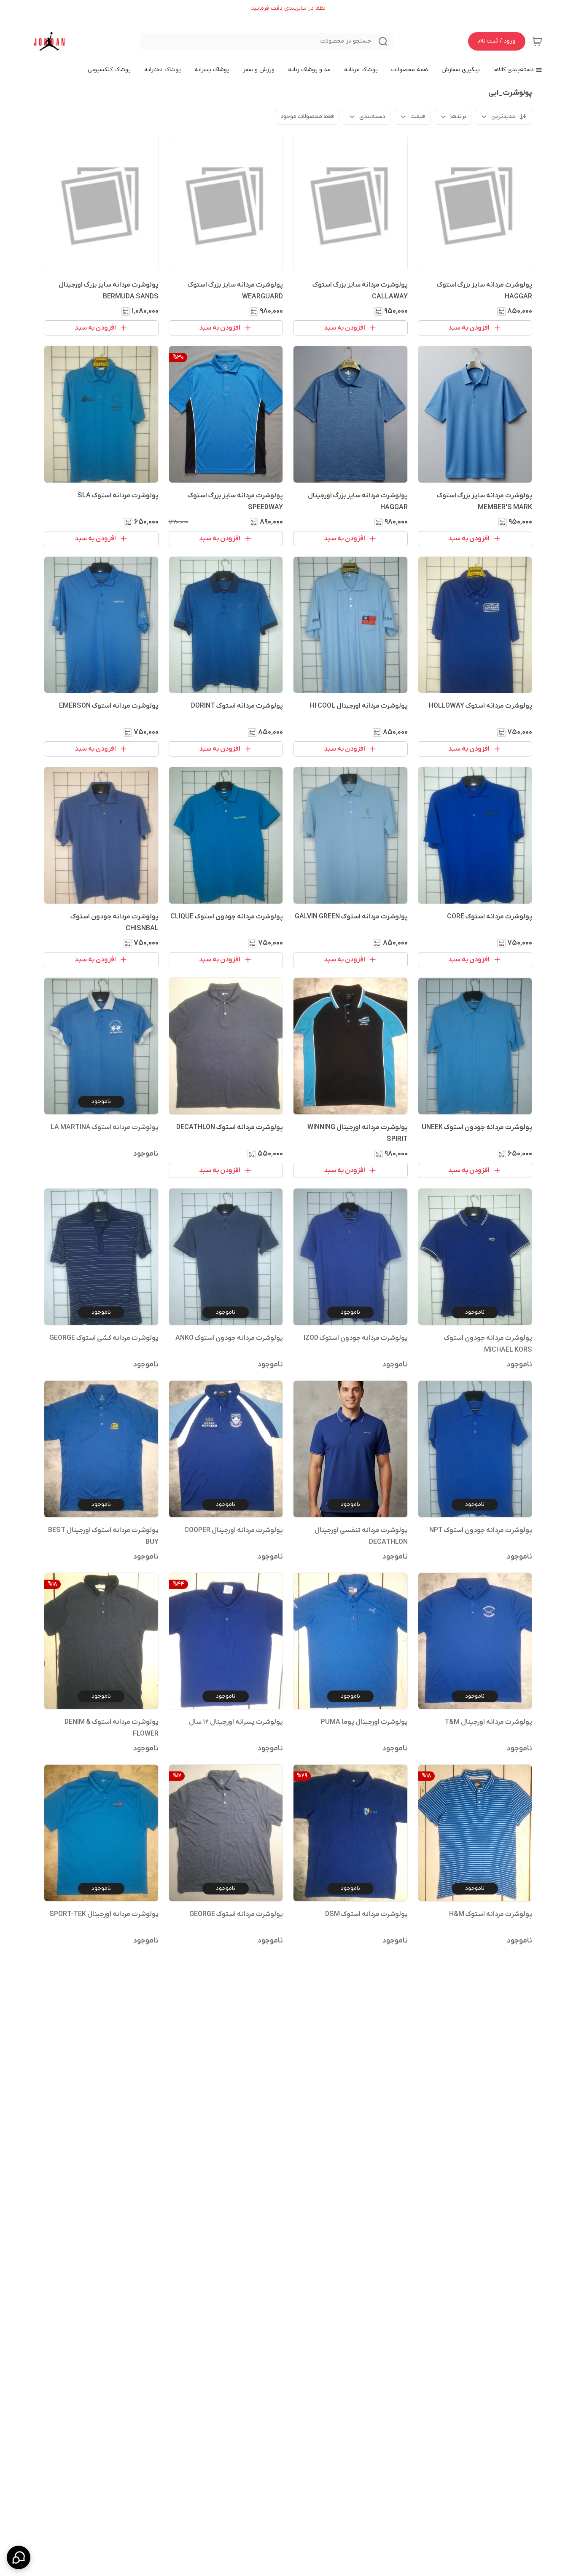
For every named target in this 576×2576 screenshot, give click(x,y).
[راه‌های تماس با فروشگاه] (19, 2557)
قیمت (418, 117)
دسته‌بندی (372, 117)
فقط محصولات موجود (307, 117)
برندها (458, 117)
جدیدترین (503, 117)
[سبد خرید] (537, 41)
